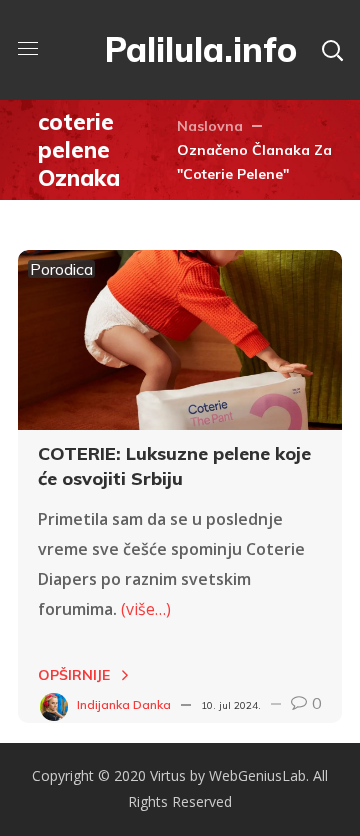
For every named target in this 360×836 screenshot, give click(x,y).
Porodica (61, 269)
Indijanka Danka (124, 704)
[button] (332, 50)
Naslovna (210, 126)
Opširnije (74, 675)
